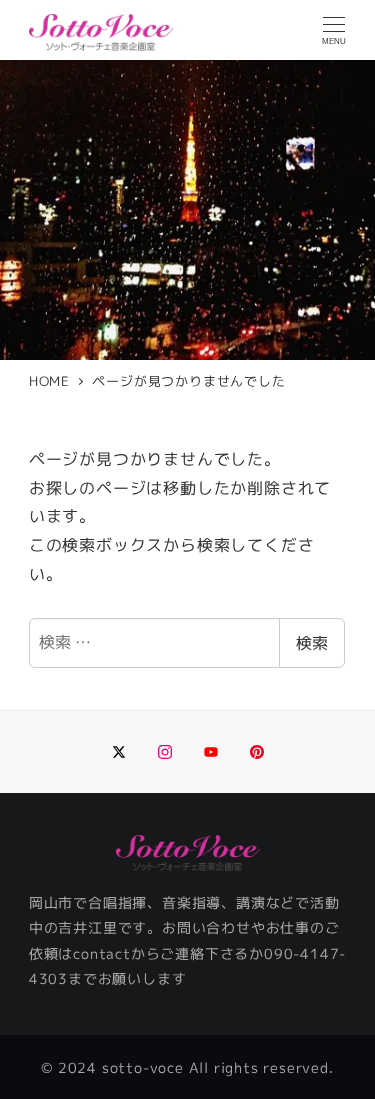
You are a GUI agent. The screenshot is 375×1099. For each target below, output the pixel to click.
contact (102, 954)
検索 (312, 643)
